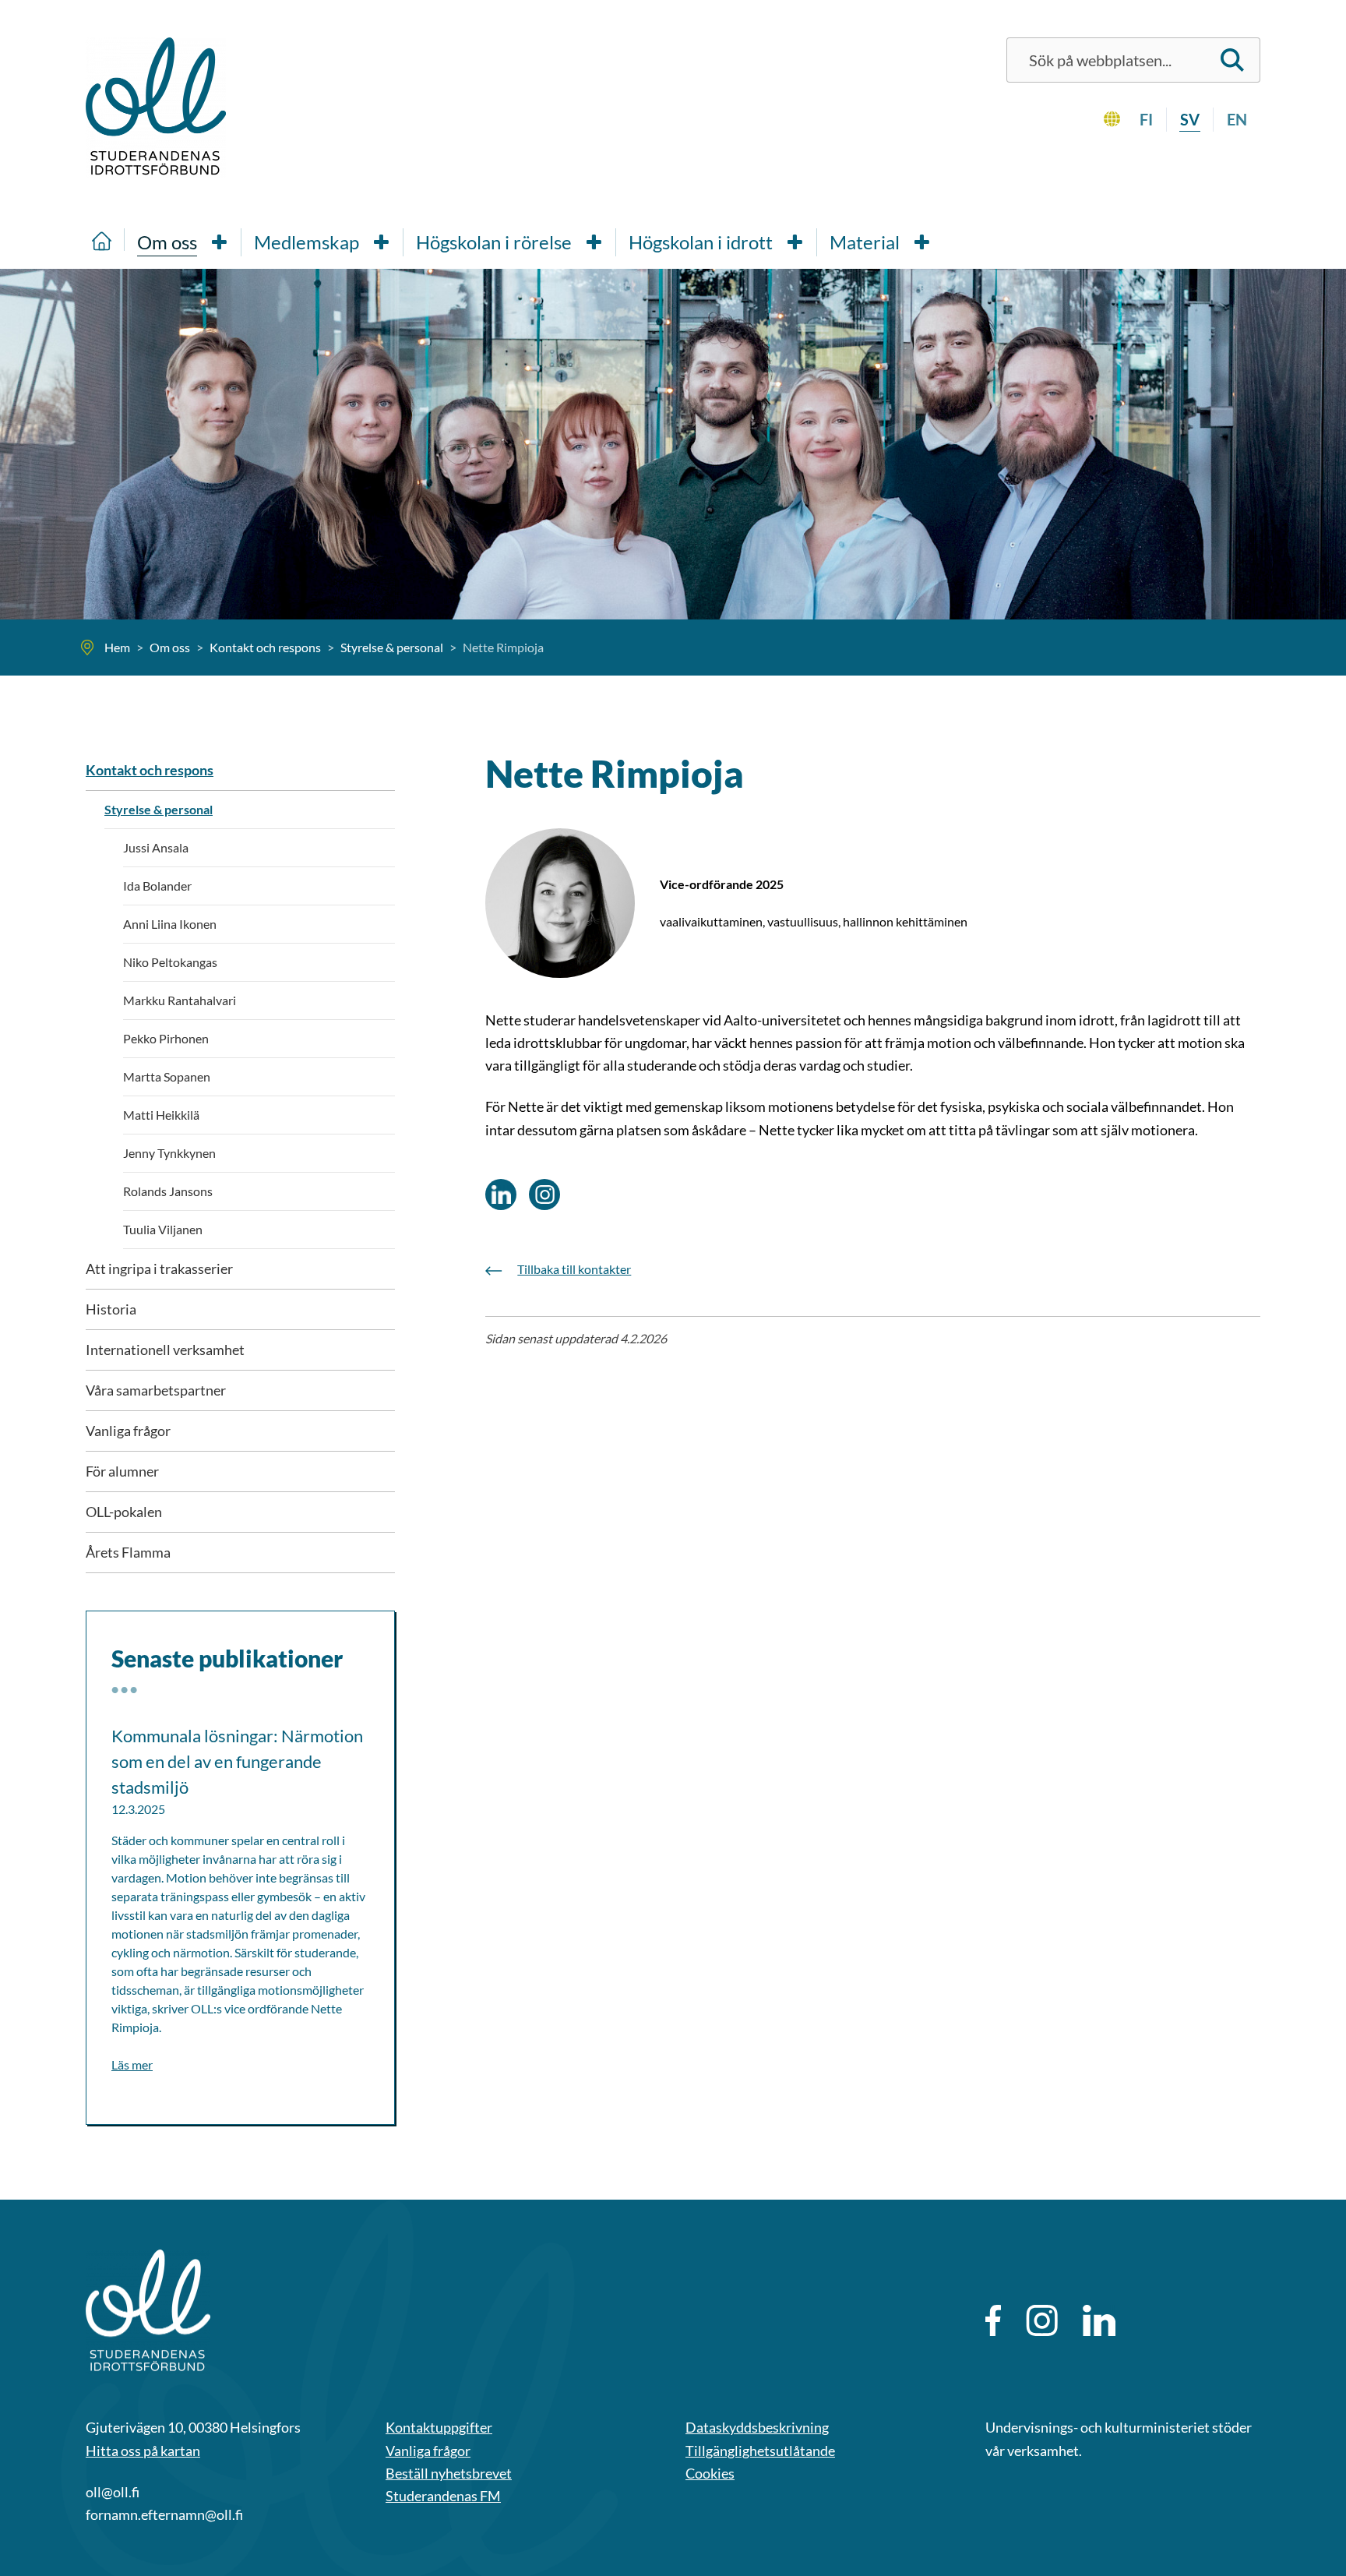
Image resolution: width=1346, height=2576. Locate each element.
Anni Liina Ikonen (170, 924)
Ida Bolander (157, 886)
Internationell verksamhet (165, 1350)
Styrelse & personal (159, 809)
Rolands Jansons (168, 1191)
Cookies (710, 2473)
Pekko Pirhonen (166, 1038)
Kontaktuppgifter (439, 2427)
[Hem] (102, 240)
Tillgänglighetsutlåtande (760, 2451)
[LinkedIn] (1099, 2320)
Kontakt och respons (150, 770)
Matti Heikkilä (161, 1115)
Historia (111, 1309)
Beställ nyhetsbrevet (449, 2473)
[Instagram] (1042, 2320)
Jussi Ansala (156, 847)
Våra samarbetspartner (156, 1390)
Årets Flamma (128, 1552)
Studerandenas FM (443, 2496)
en (1237, 119)
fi (1146, 119)
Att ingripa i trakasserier (159, 1269)
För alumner (122, 1471)
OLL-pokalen (124, 1512)
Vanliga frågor (128, 1431)
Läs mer (132, 2064)
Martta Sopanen (167, 1076)
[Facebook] (993, 2320)
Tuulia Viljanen (163, 1229)
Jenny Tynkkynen (169, 1153)
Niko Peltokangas (170, 962)
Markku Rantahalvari (180, 1000)
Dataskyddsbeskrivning (757, 2427)
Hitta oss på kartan (143, 2451)
